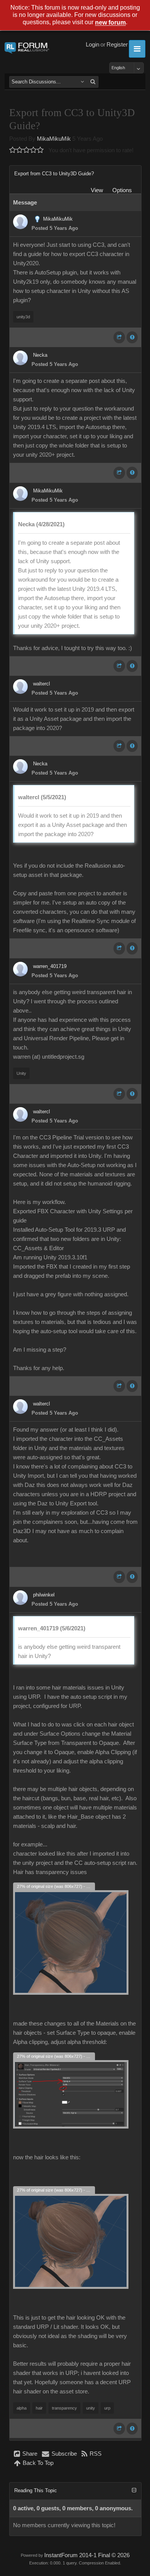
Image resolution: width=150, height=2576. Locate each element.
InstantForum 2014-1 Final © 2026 (87, 2555)
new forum (110, 23)
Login (92, 45)
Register (117, 45)
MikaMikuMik (54, 139)
